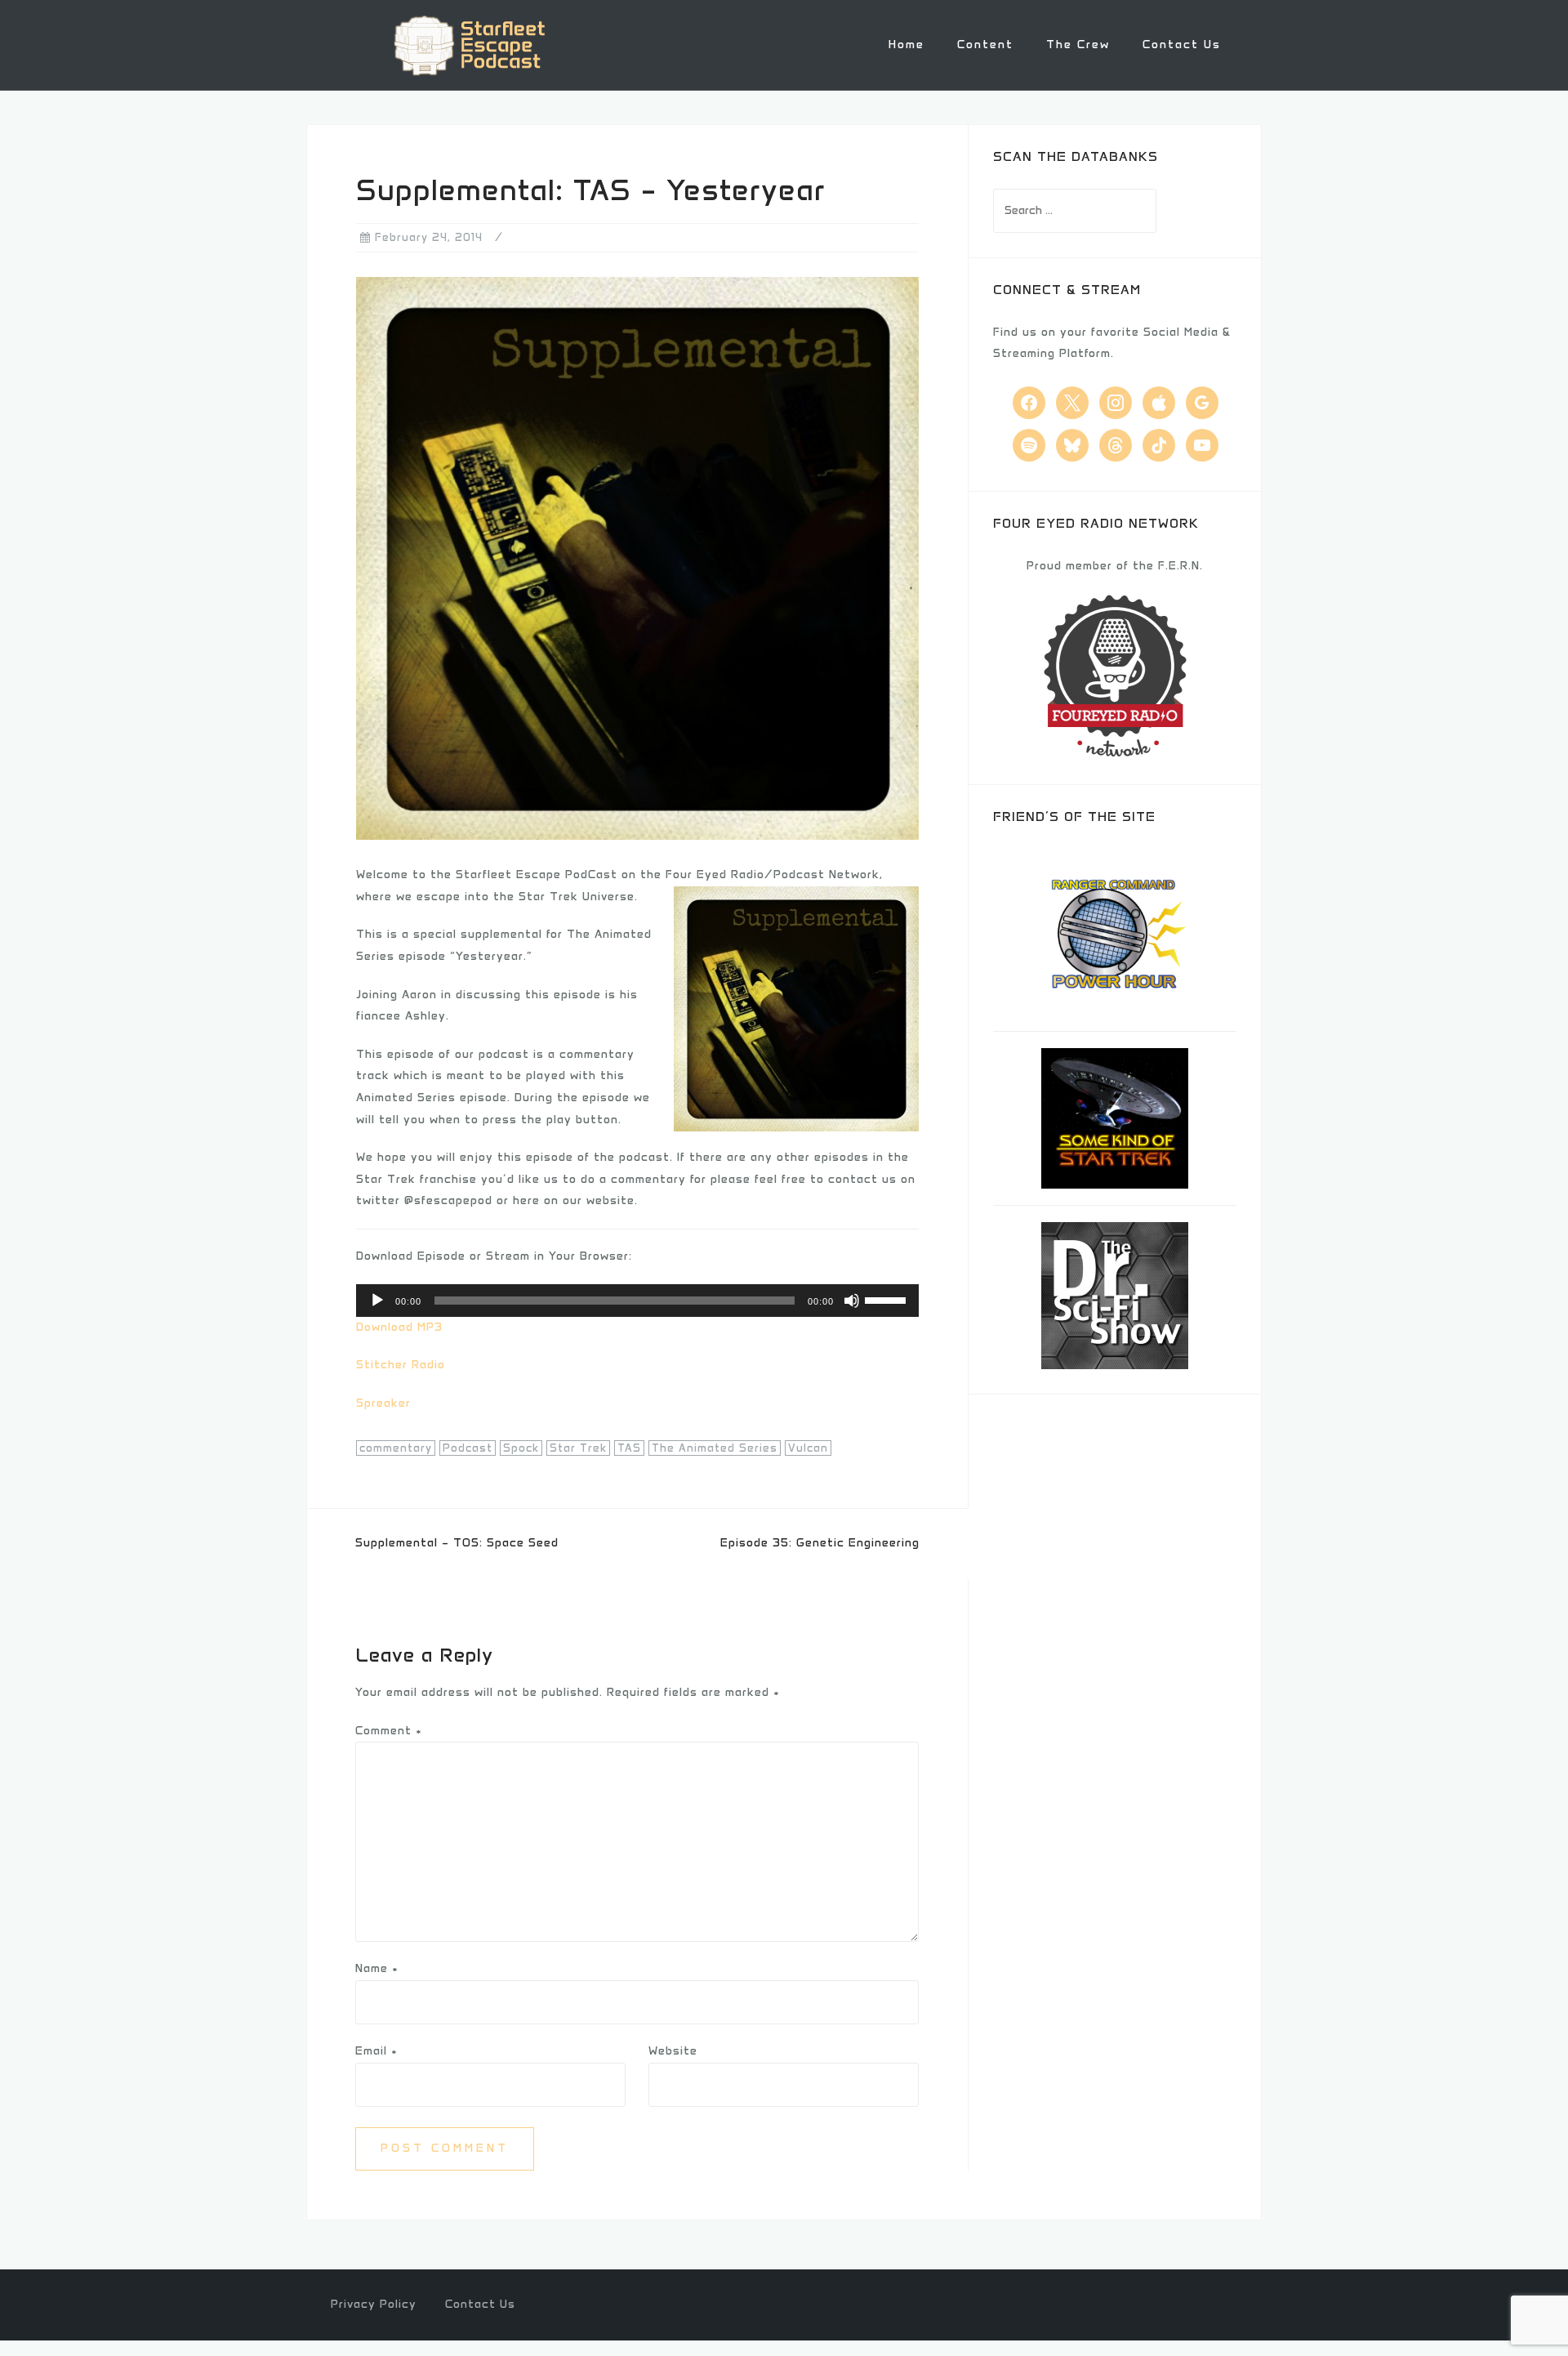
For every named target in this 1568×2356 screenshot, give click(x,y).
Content (985, 45)
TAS (629, 1448)
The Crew (1078, 45)
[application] (637, 1301)
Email (376, 2051)
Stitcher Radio (401, 1365)
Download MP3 (399, 1327)
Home (906, 45)
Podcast (468, 1448)
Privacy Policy (374, 2304)
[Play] (377, 1301)
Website (673, 2051)
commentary (396, 1448)
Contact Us (1182, 45)
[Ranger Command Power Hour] (1115, 931)
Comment (389, 1731)
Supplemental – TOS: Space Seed (457, 1543)
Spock (521, 1448)
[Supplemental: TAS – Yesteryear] (637, 558)
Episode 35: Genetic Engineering (820, 1543)
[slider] (888, 1299)
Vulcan (808, 1448)
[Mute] (852, 1301)
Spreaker (383, 1403)
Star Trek (578, 1448)
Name (377, 1968)
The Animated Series (715, 1448)
